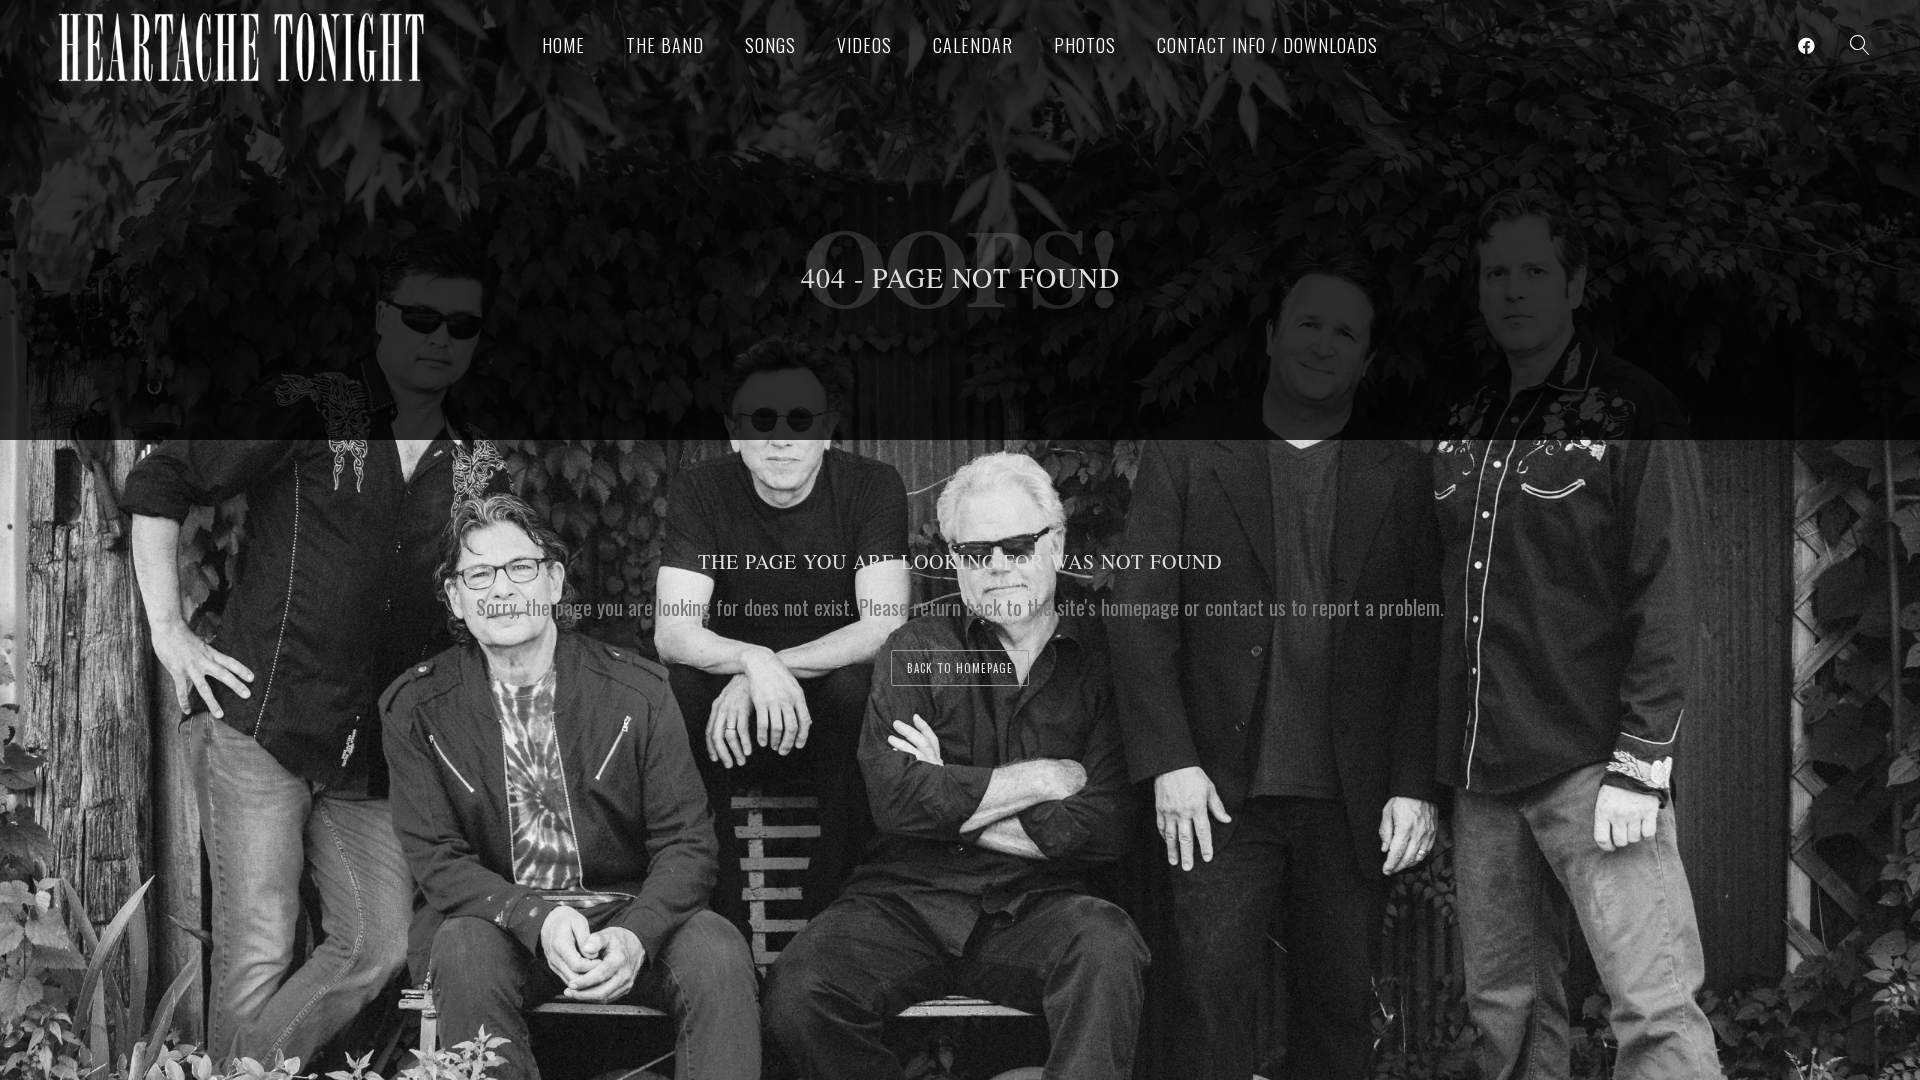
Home (563, 45)
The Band (665, 45)
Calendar (973, 45)
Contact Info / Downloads (1267, 45)
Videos (864, 45)
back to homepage (960, 668)
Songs (770, 45)
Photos (1085, 45)
